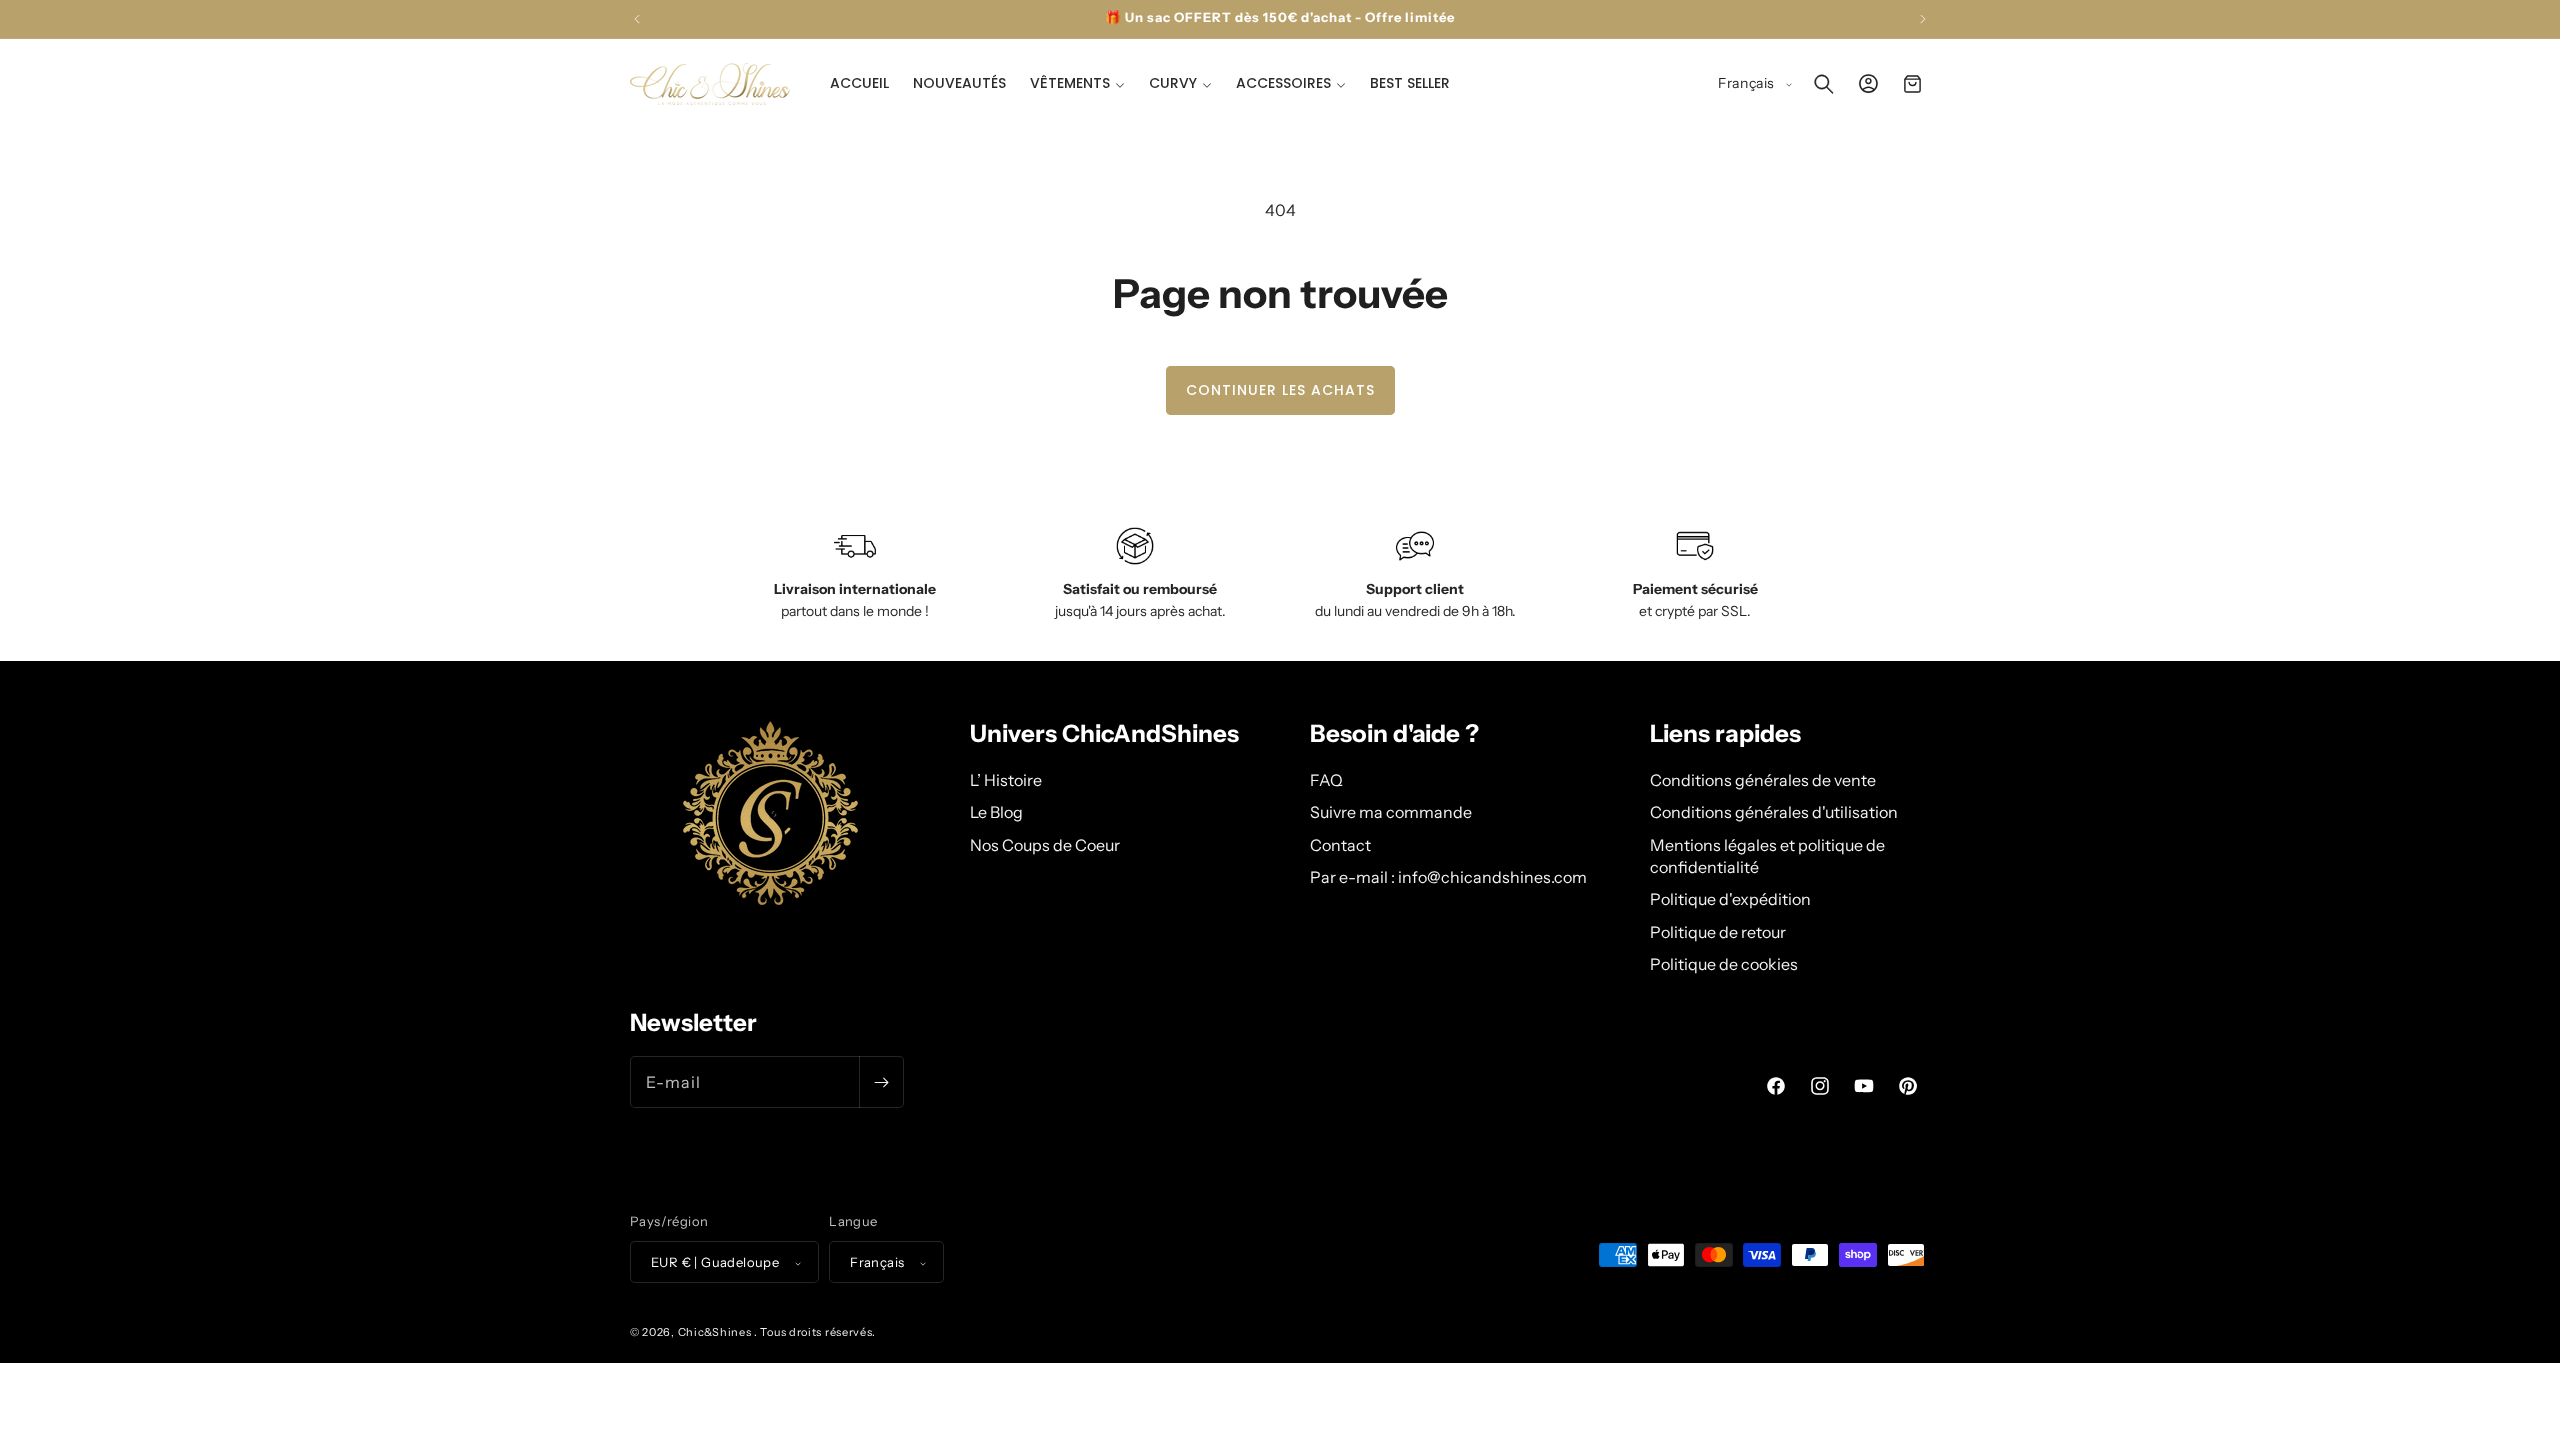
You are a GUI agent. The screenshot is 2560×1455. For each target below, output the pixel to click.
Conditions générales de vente (1763, 779)
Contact (1340, 844)
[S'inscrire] (881, 1082)
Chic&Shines (715, 1333)
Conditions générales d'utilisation (1774, 811)
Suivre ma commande (1391, 811)
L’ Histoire (1006, 779)
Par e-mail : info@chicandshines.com (1448, 876)
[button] (1077, 83)
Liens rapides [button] (1725, 734)
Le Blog (996, 811)
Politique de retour (1718, 931)
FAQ (1326, 779)
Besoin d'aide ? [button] (1394, 734)
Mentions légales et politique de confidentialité (1767, 855)
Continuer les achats (1280, 390)
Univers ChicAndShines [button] (1104, 734)
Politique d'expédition (1730, 899)
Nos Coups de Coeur (1045, 844)
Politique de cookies (1724, 963)
